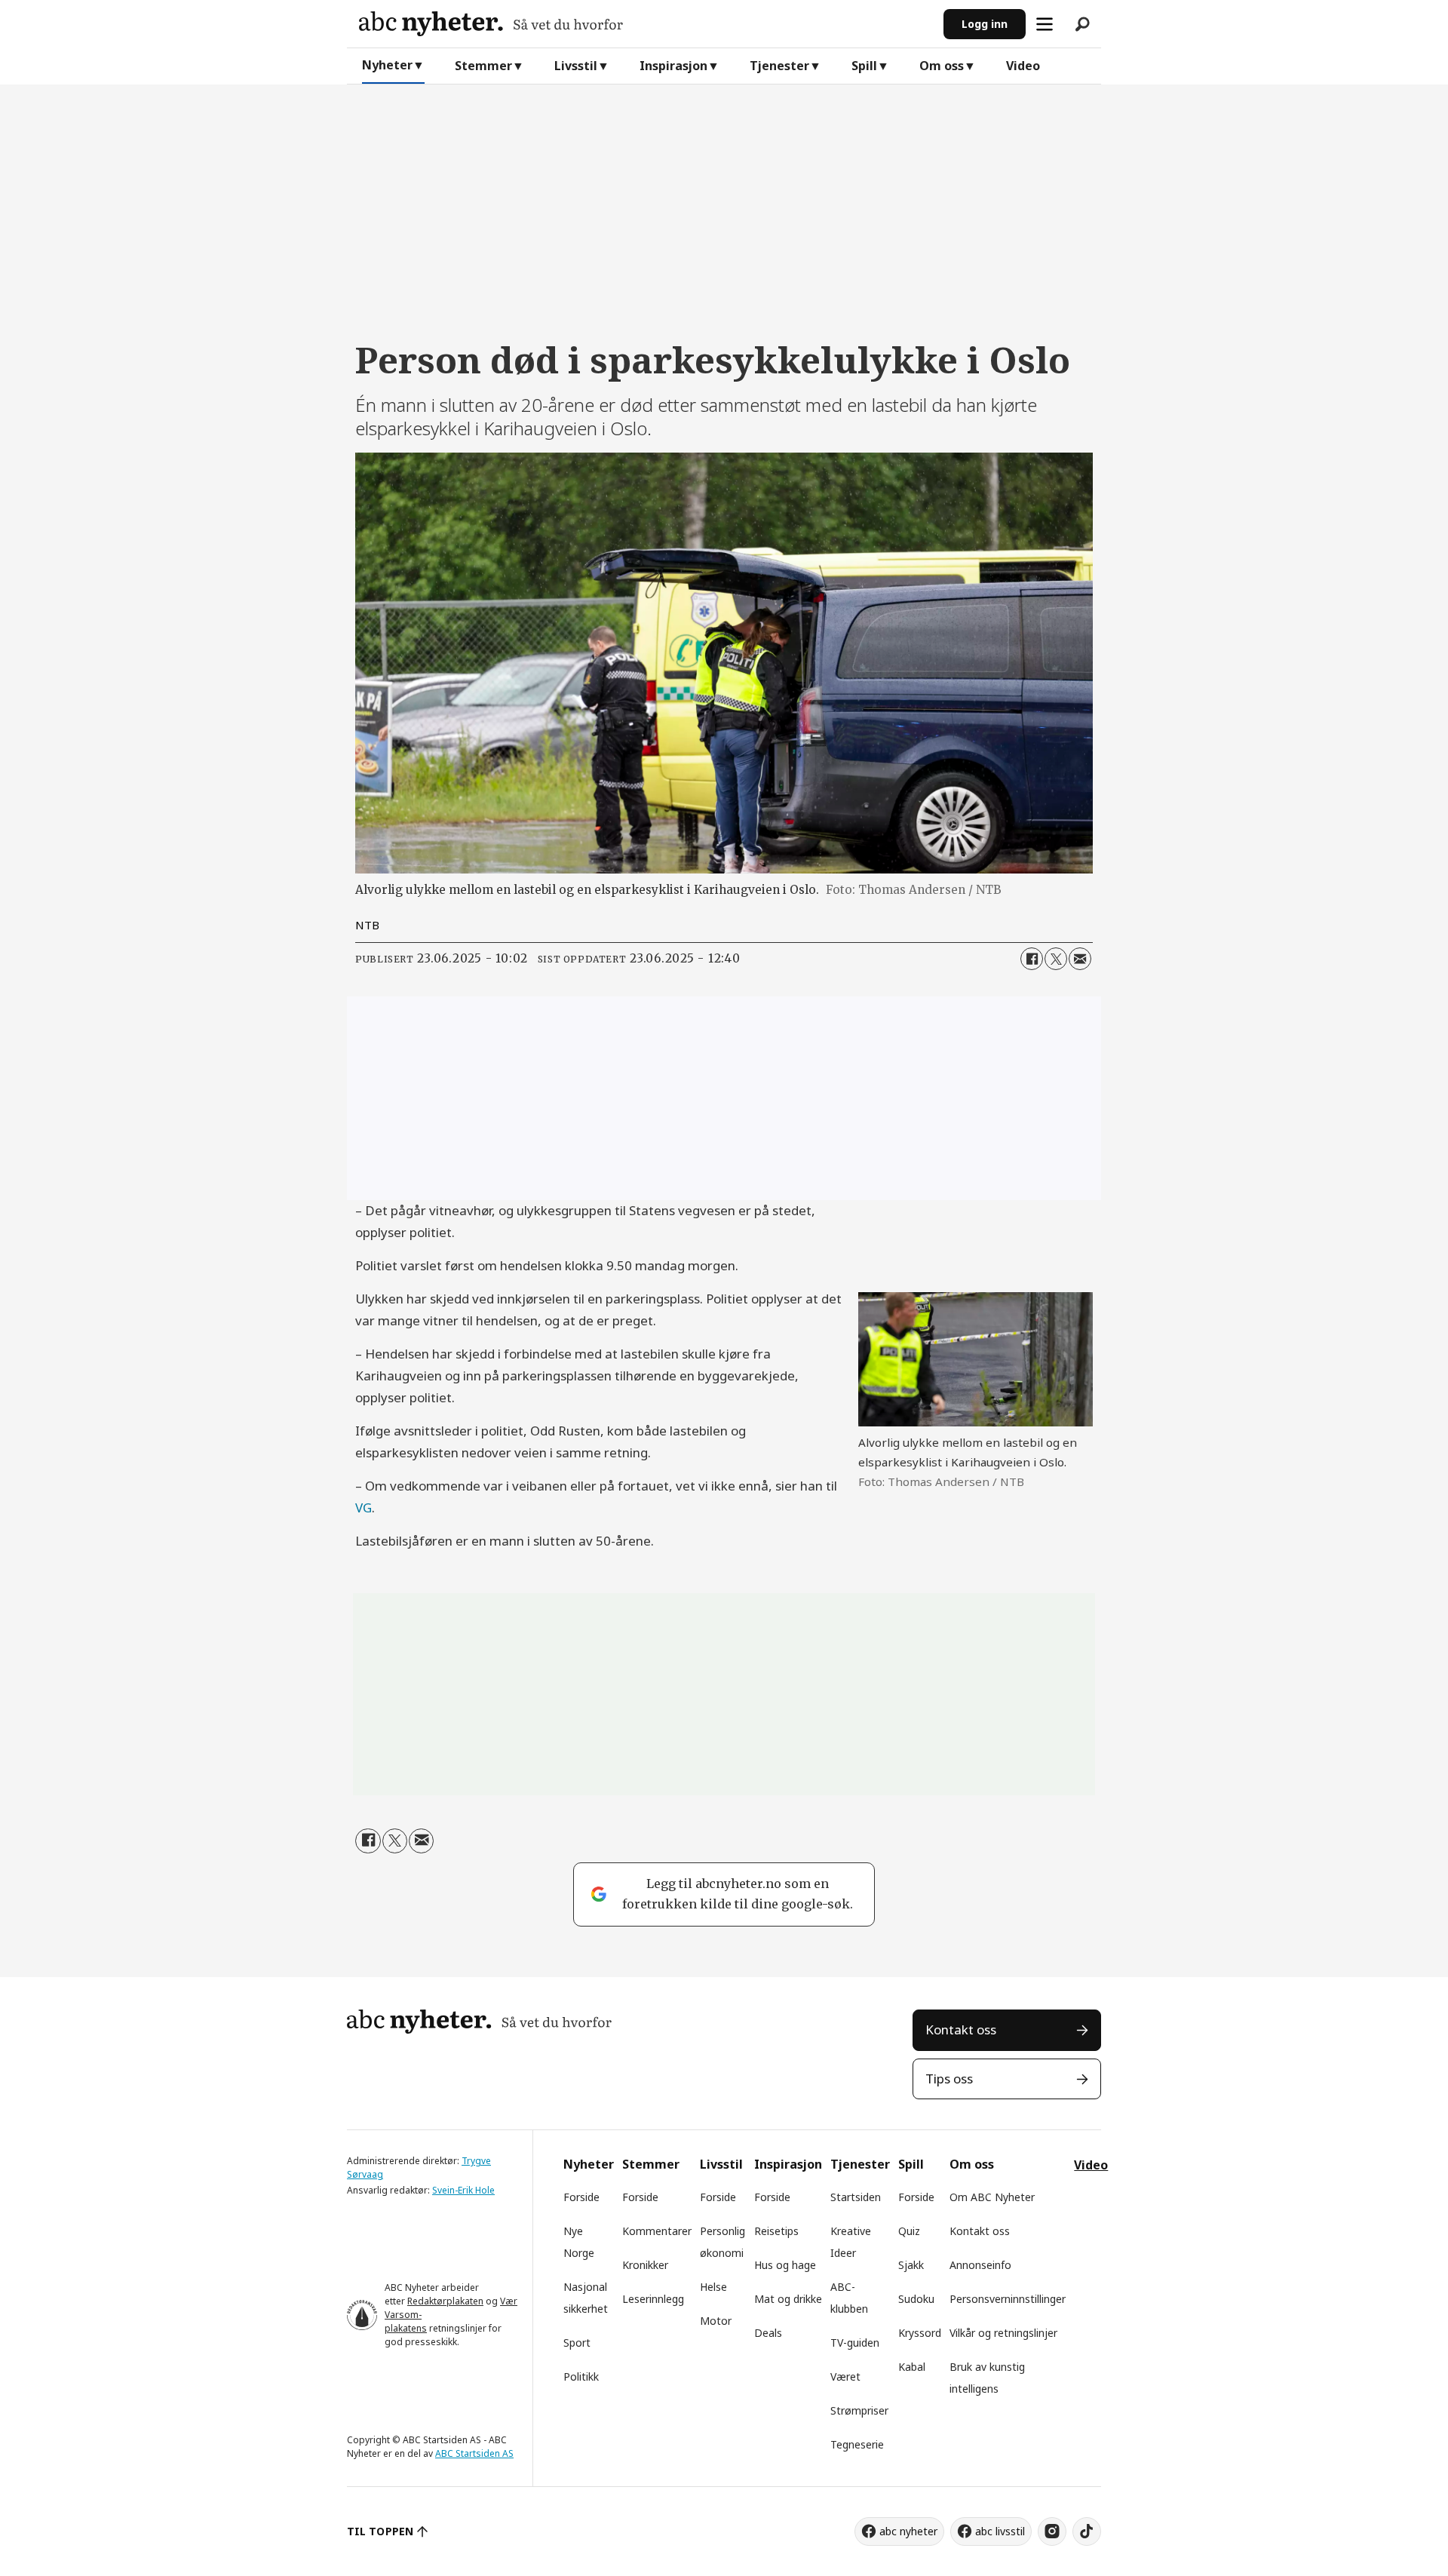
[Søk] (1082, 24)
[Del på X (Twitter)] (1056, 959)
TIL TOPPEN (380, 2531)
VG (364, 1508)
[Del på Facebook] (1032, 959)
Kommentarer (657, 2231)
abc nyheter (908, 2531)
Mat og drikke (788, 2299)
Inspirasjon (673, 66)
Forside (581, 2197)
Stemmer (483, 66)
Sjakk (911, 2265)
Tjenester (779, 66)
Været (845, 2376)
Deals (768, 2333)
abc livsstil (1000, 2531)
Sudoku (916, 2299)
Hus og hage (785, 2265)
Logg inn (985, 24)
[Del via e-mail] (1080, 959)
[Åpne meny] (1045, 24)
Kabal (912, 2367)
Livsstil (576, 66)
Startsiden (856, 2197)
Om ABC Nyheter (992, 2197)
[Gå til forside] (645, 24)
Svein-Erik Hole (463, 2190)
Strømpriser (859, 2410)
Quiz (909, 2231)
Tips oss (949, 2079)
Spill (864, 66)
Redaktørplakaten (445, 2301)
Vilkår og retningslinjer (1003, 2333)
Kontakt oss (961, 2029)
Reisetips (776, 2231)
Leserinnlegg (653, 2299)
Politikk (581, 2376)
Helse (713, 2287)
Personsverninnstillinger (1008, 2299)
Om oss (942, 66)
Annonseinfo (980, 2265)
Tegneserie (857, 2444)
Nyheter (387, 65)
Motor (716, 2321)
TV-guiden (855, 2343)
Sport (577, 2343)
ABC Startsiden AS (474, 2453)
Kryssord (920, 2333)
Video (1023, 66)
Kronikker (645, 2265)
